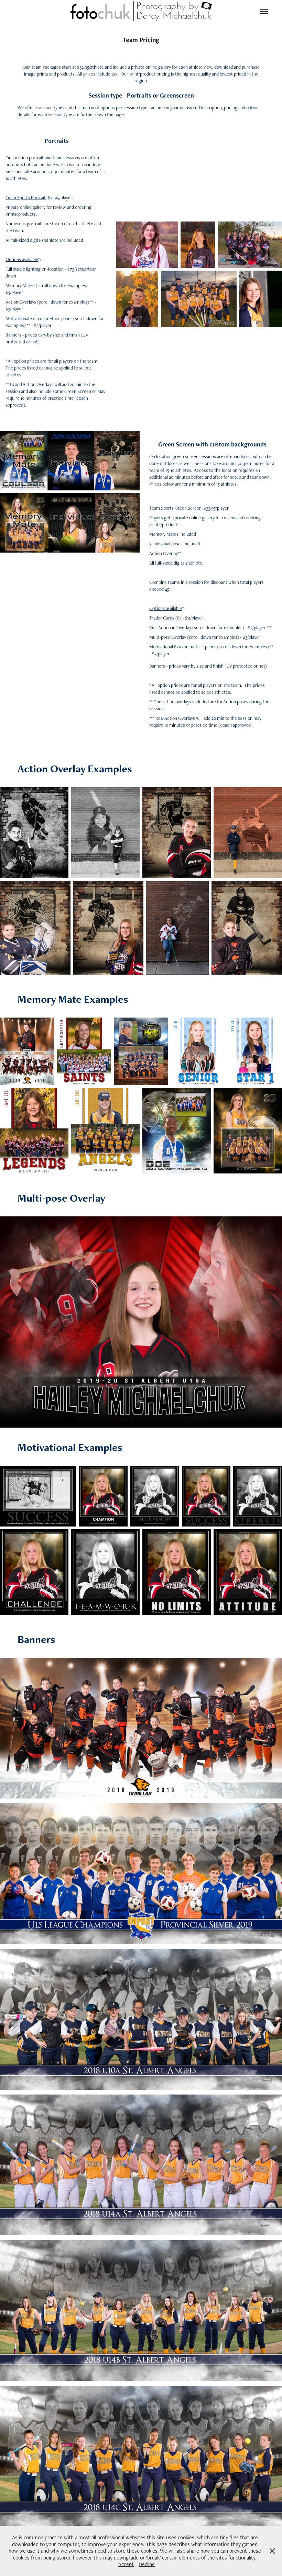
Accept (126, 2564)
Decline (147, 2564)
